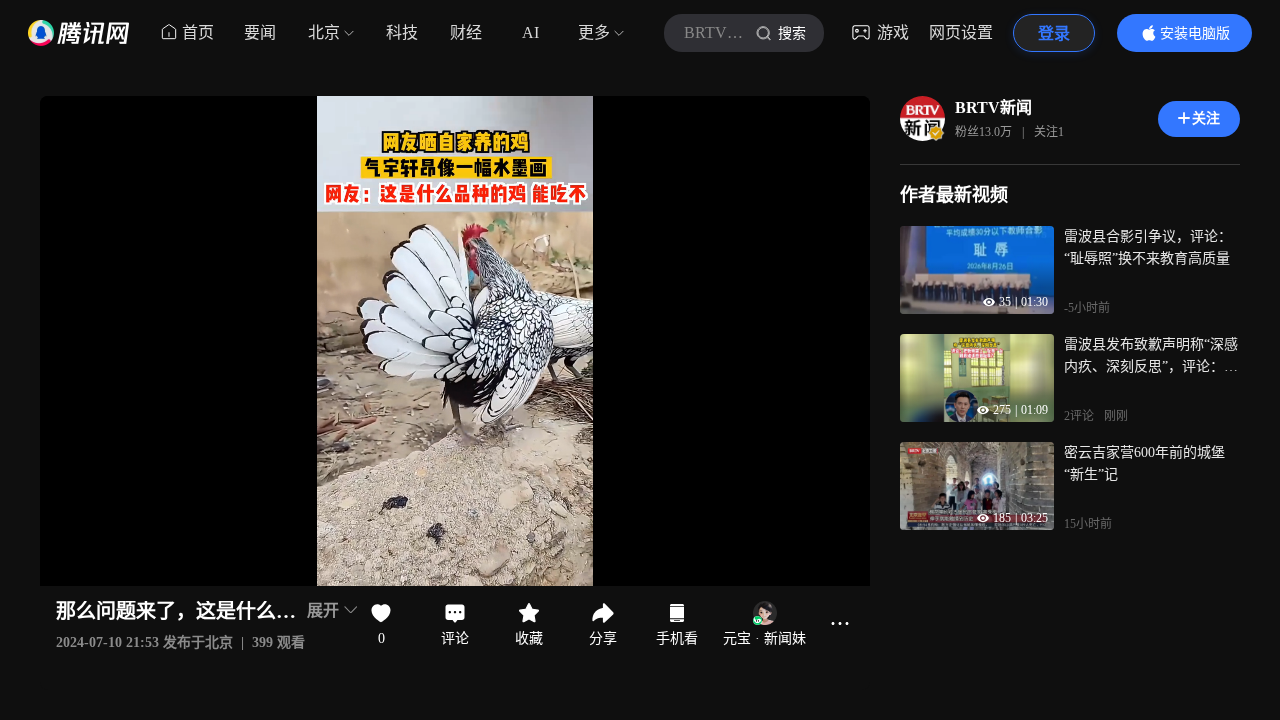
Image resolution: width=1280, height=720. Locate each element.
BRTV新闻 (993, 107)
